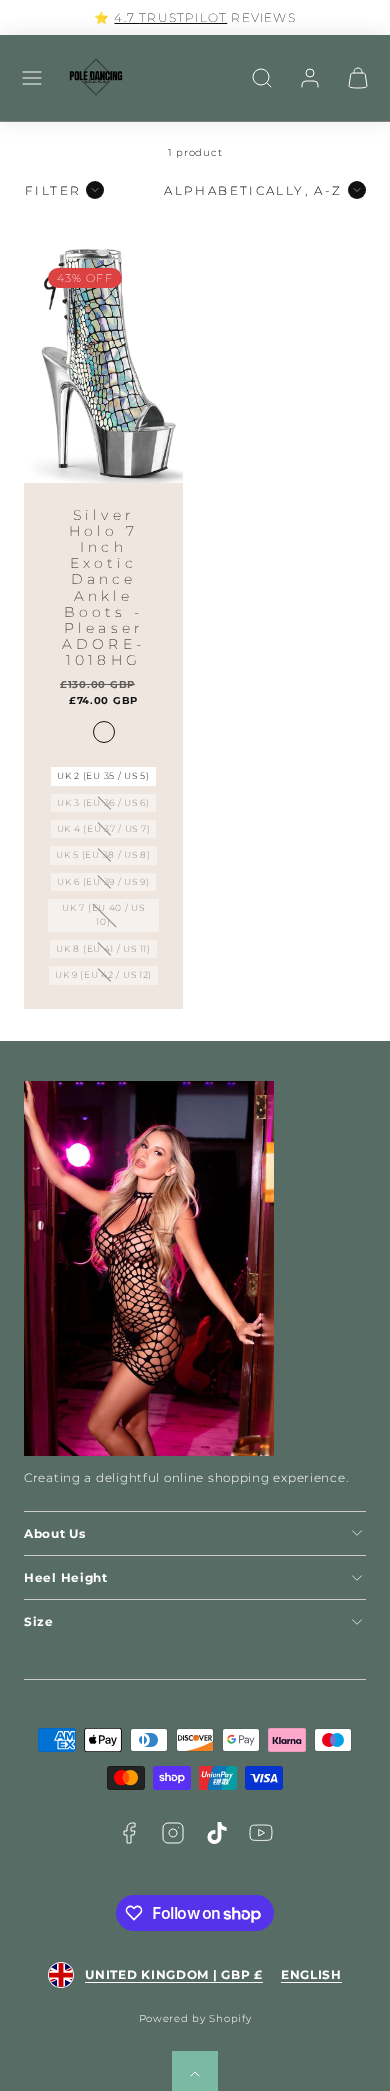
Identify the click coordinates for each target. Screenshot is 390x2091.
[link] (310, 78)
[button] (32, 78)
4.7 (126, 17)
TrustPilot (183, 17)
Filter (53, 190)
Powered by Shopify (195, 2018)
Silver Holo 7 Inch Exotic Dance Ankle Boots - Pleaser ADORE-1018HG (103, 588)
